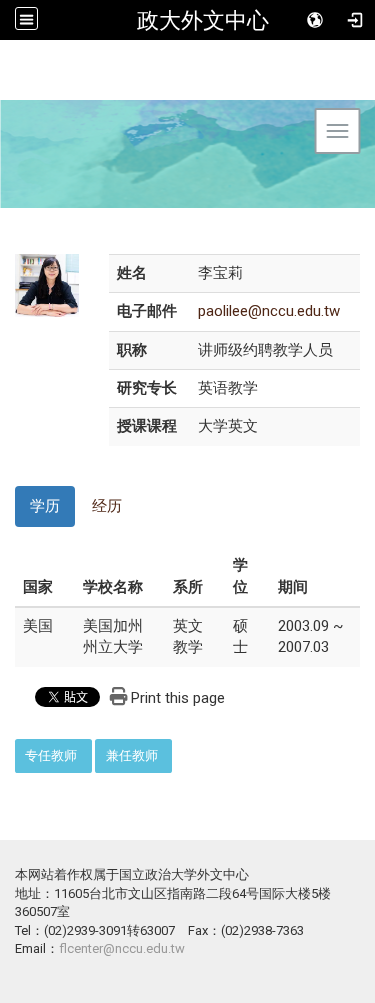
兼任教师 (132, 755)
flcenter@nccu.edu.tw (122, 948)
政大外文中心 (203, 20)
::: (4, 749)
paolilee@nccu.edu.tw (269, 311)
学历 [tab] (45, 506)
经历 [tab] (107, 506)
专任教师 (51, 755)
